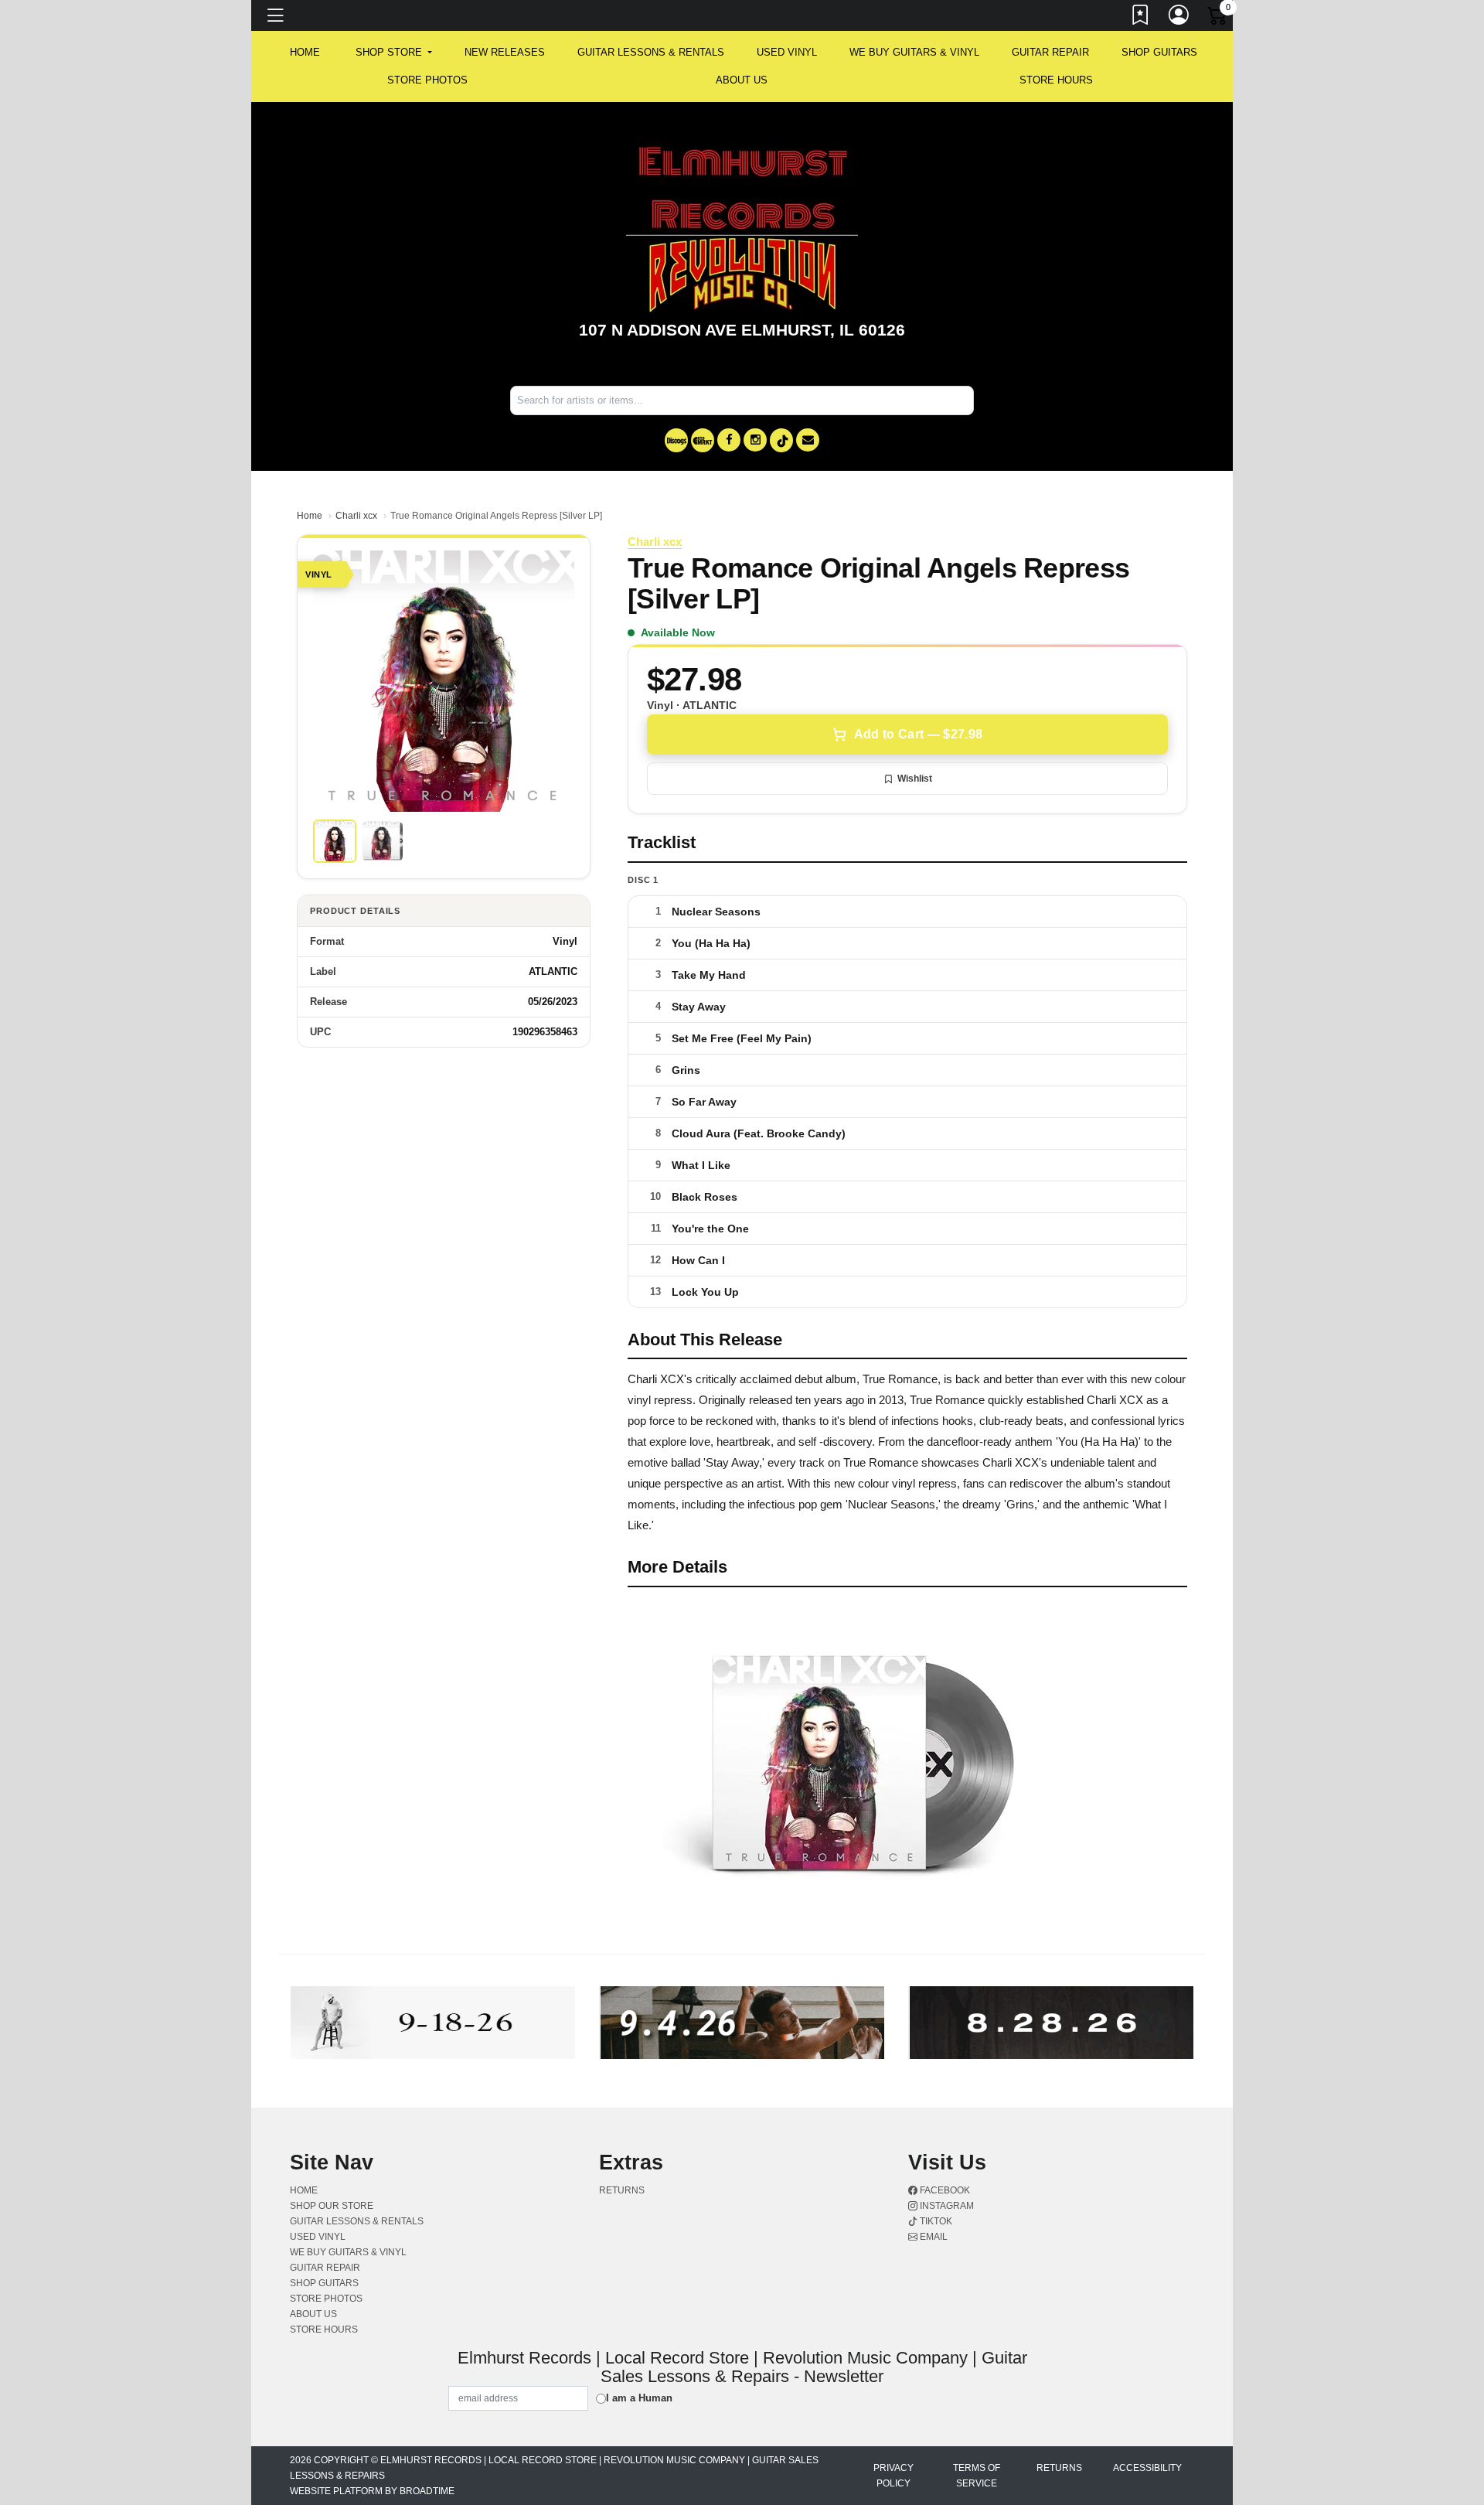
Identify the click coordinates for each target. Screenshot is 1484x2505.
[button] (394, 53)
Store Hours (1056, 80)
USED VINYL (787, 52)
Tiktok (935, 2221)
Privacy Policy (893, 2476)
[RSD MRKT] (703, 440)
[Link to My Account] (1179, 18)
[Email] (808, 440)
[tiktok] (781, 440)
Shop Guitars (1159, 52)
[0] (1218, 19)
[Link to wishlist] (1141, 18)
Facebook (944, 2190)
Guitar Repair (1050, 52)
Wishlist (915, 779)
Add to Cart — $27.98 (918, 734)
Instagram (946, 2206)
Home (310, 516)
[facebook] (729, 440)
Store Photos (427, 80)
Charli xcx (356, 516)
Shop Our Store (332, 2206)
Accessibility (1147, 2468)
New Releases (505, 52)
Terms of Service (977, 2476)
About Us (742, 80)
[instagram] (755, 440)
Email (933, 2237)
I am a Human (639, 2398)
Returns (622, 2190)
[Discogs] (676, 440)
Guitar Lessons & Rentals (651, 52)
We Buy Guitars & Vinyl (914, 52)
